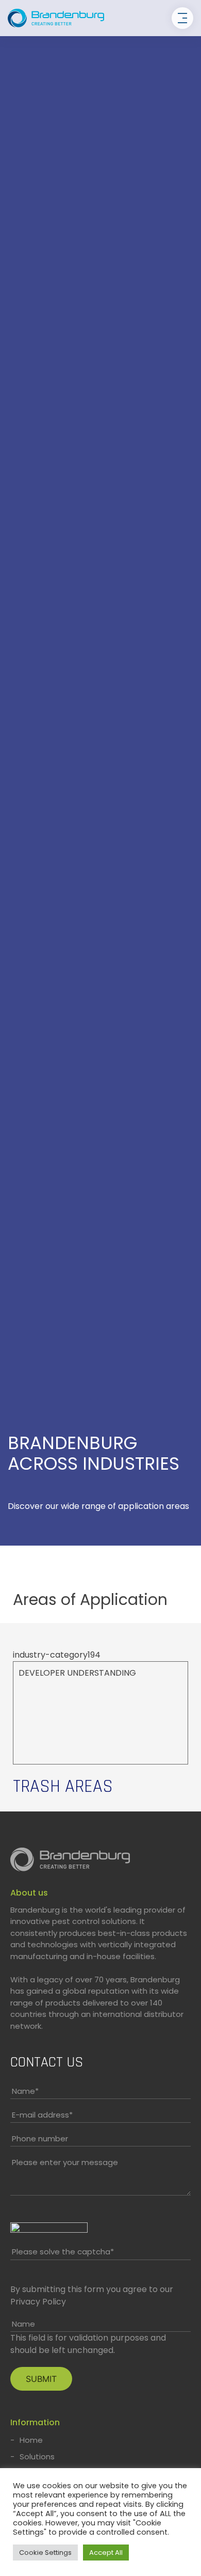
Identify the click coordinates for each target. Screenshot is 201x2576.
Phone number (40, 2138)
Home (31, 2440)
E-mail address (42, 2115)
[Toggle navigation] (182, 18)
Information (35, 2422)
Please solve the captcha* (63, 2252)
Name (25, 2091)
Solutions (37, 2456)
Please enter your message (65, 2162)
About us (29, 1893)
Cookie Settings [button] (45, 2553)
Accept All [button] (106, 2553)
